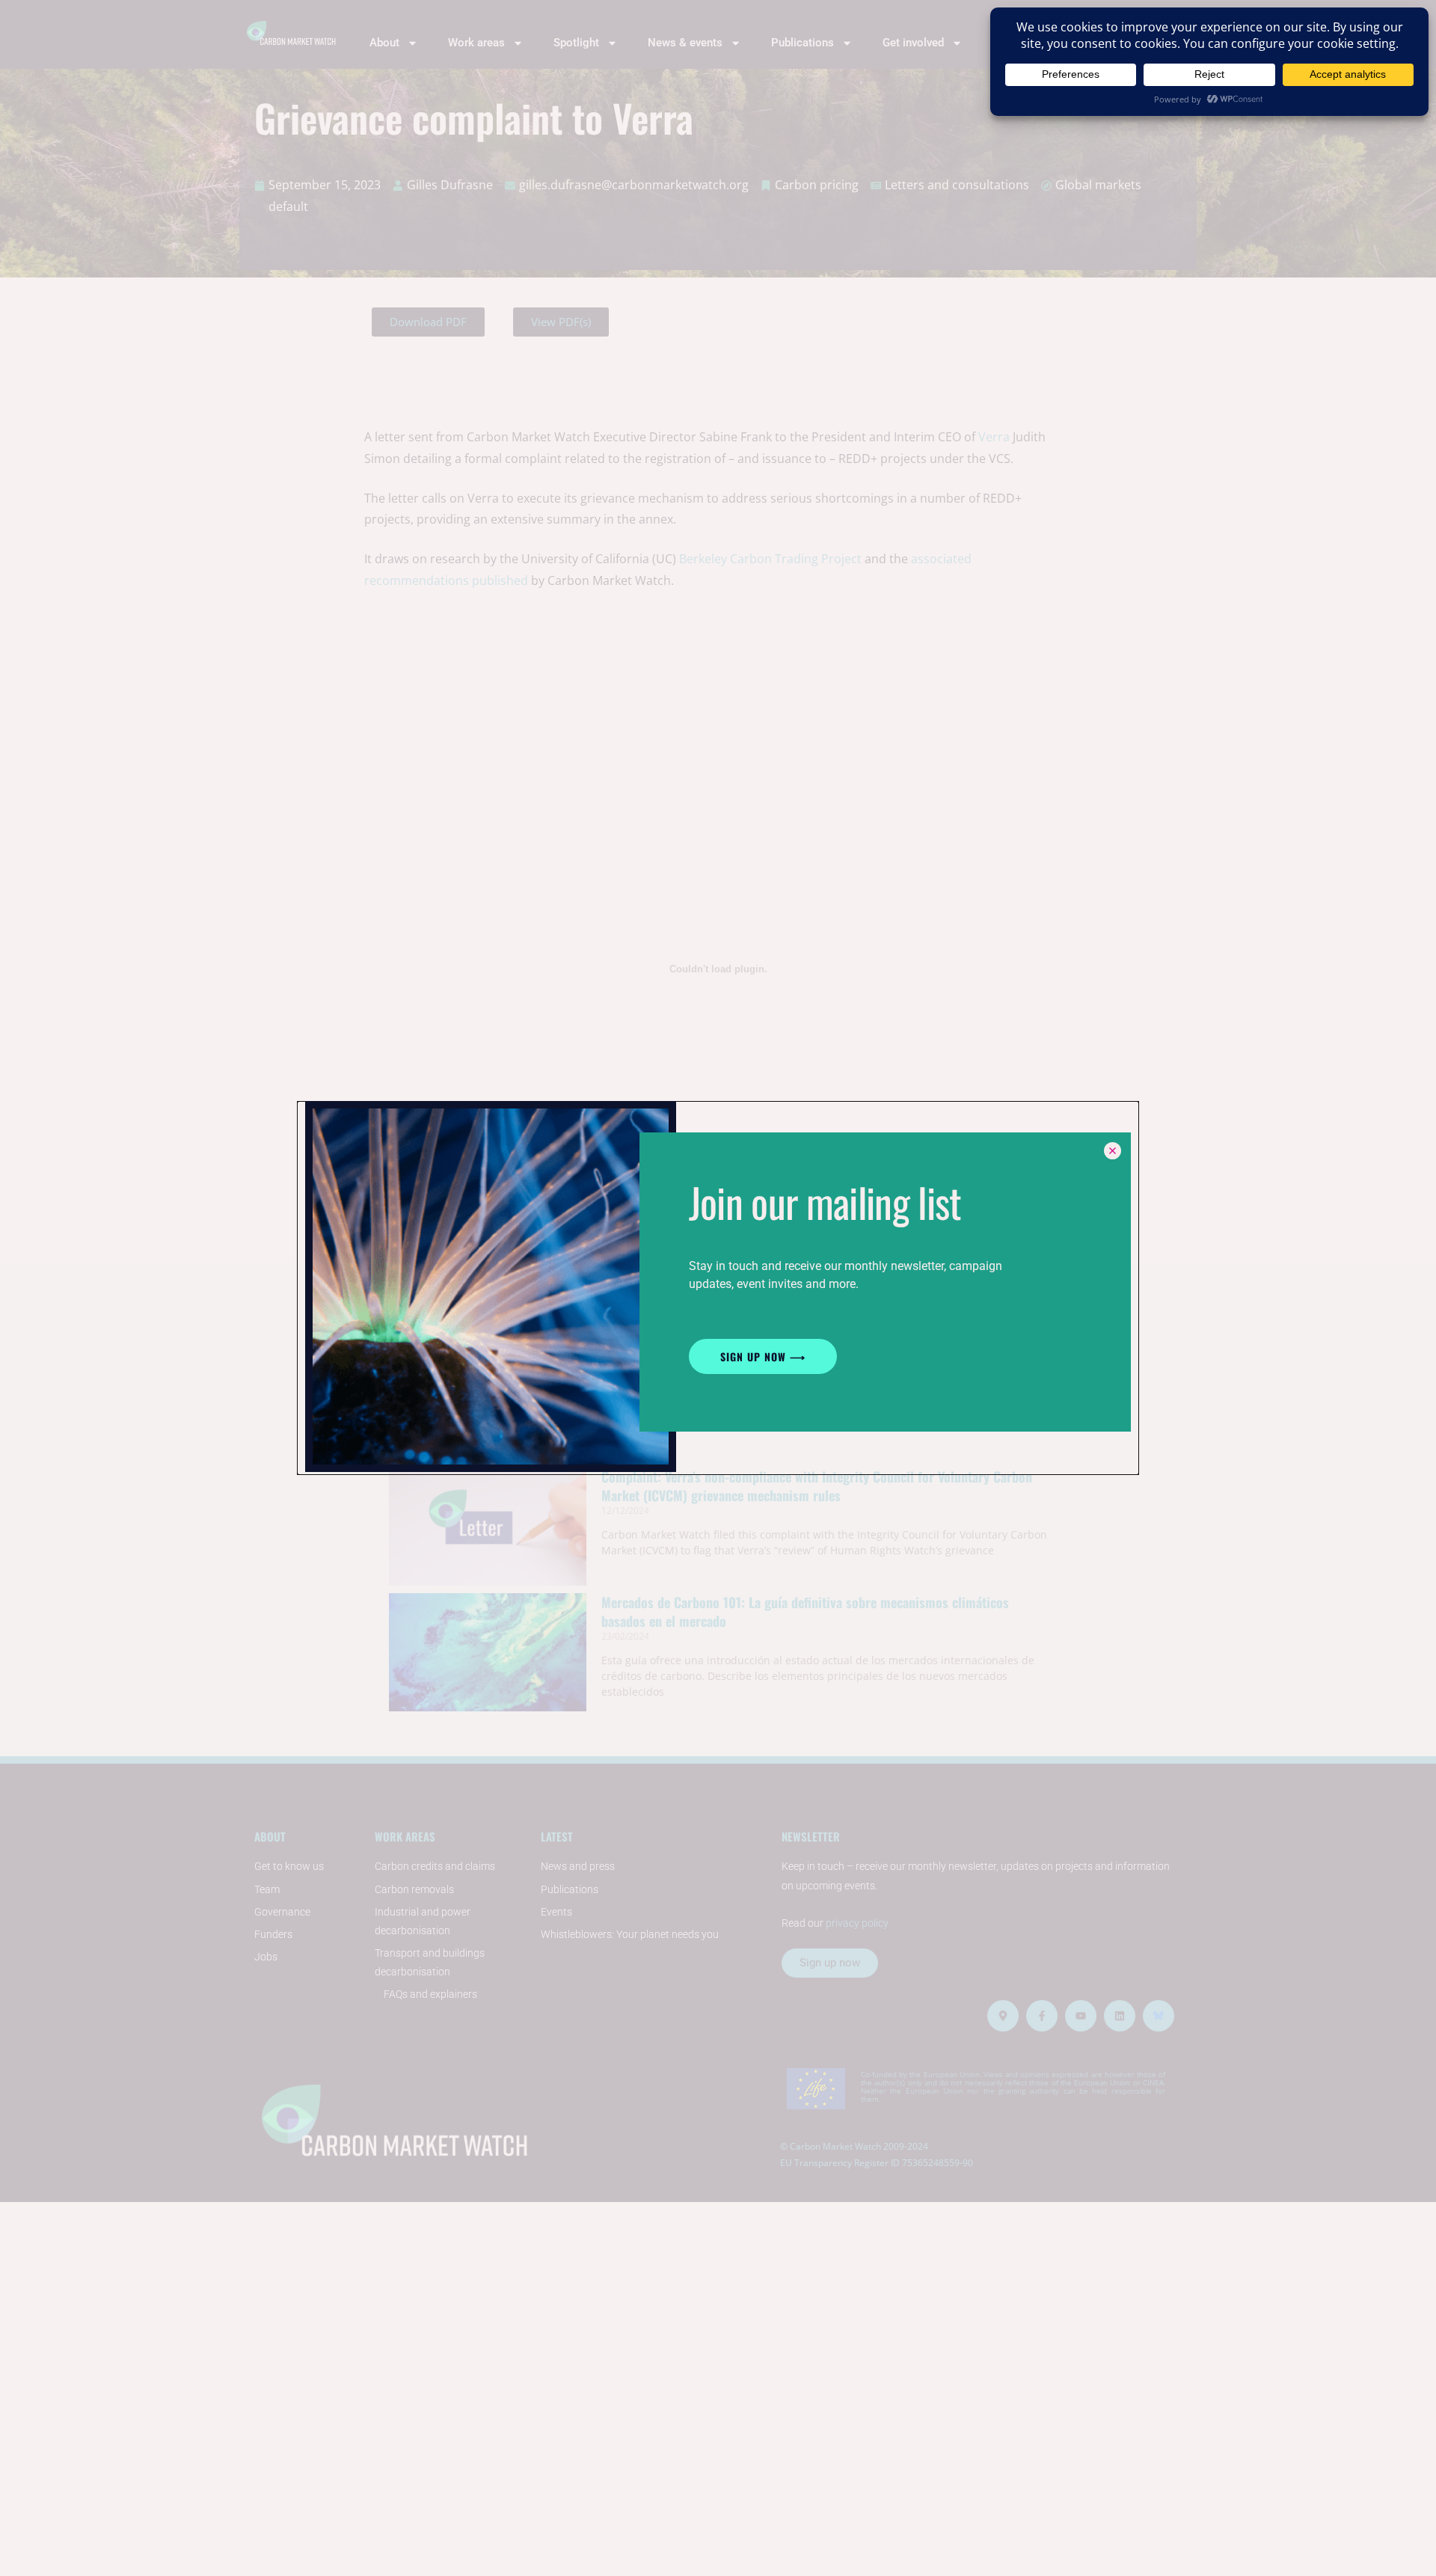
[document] (718, 1288)
